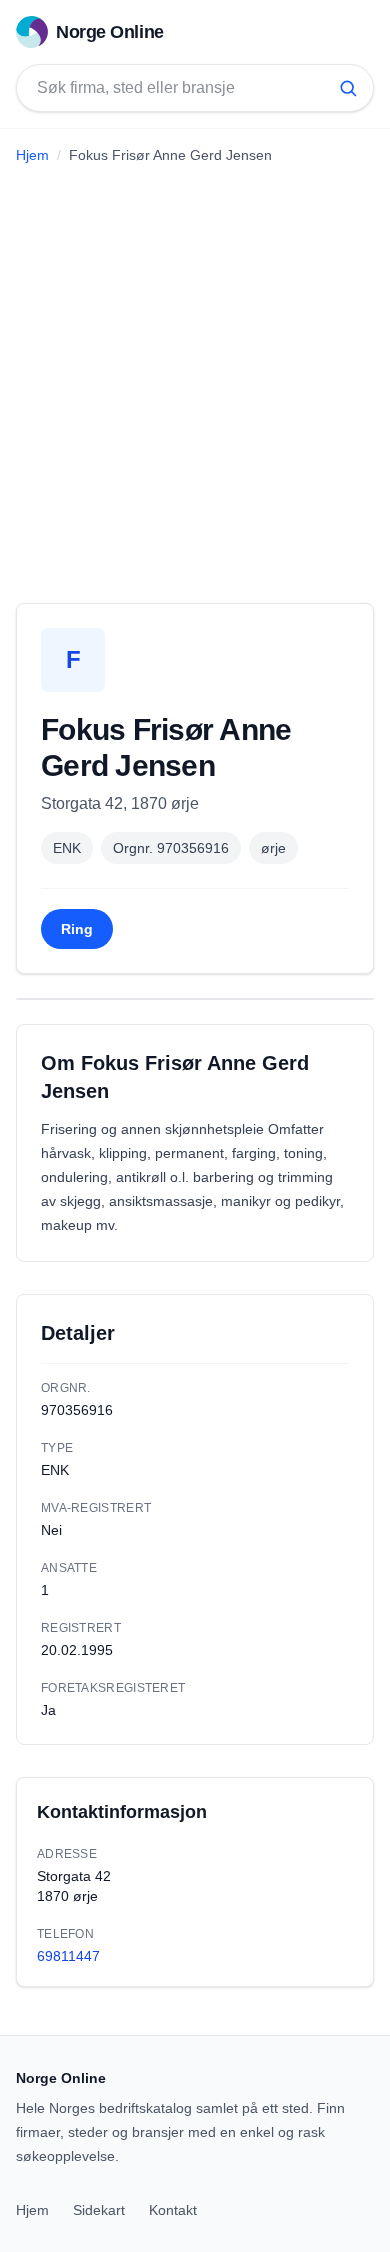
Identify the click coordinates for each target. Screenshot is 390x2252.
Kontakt (173, 2210)
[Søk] (348, 88)
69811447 (68, 1956)
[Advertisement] (195, 376)
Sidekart (99, 2210)
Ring (77, 929)
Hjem (32, 155)
